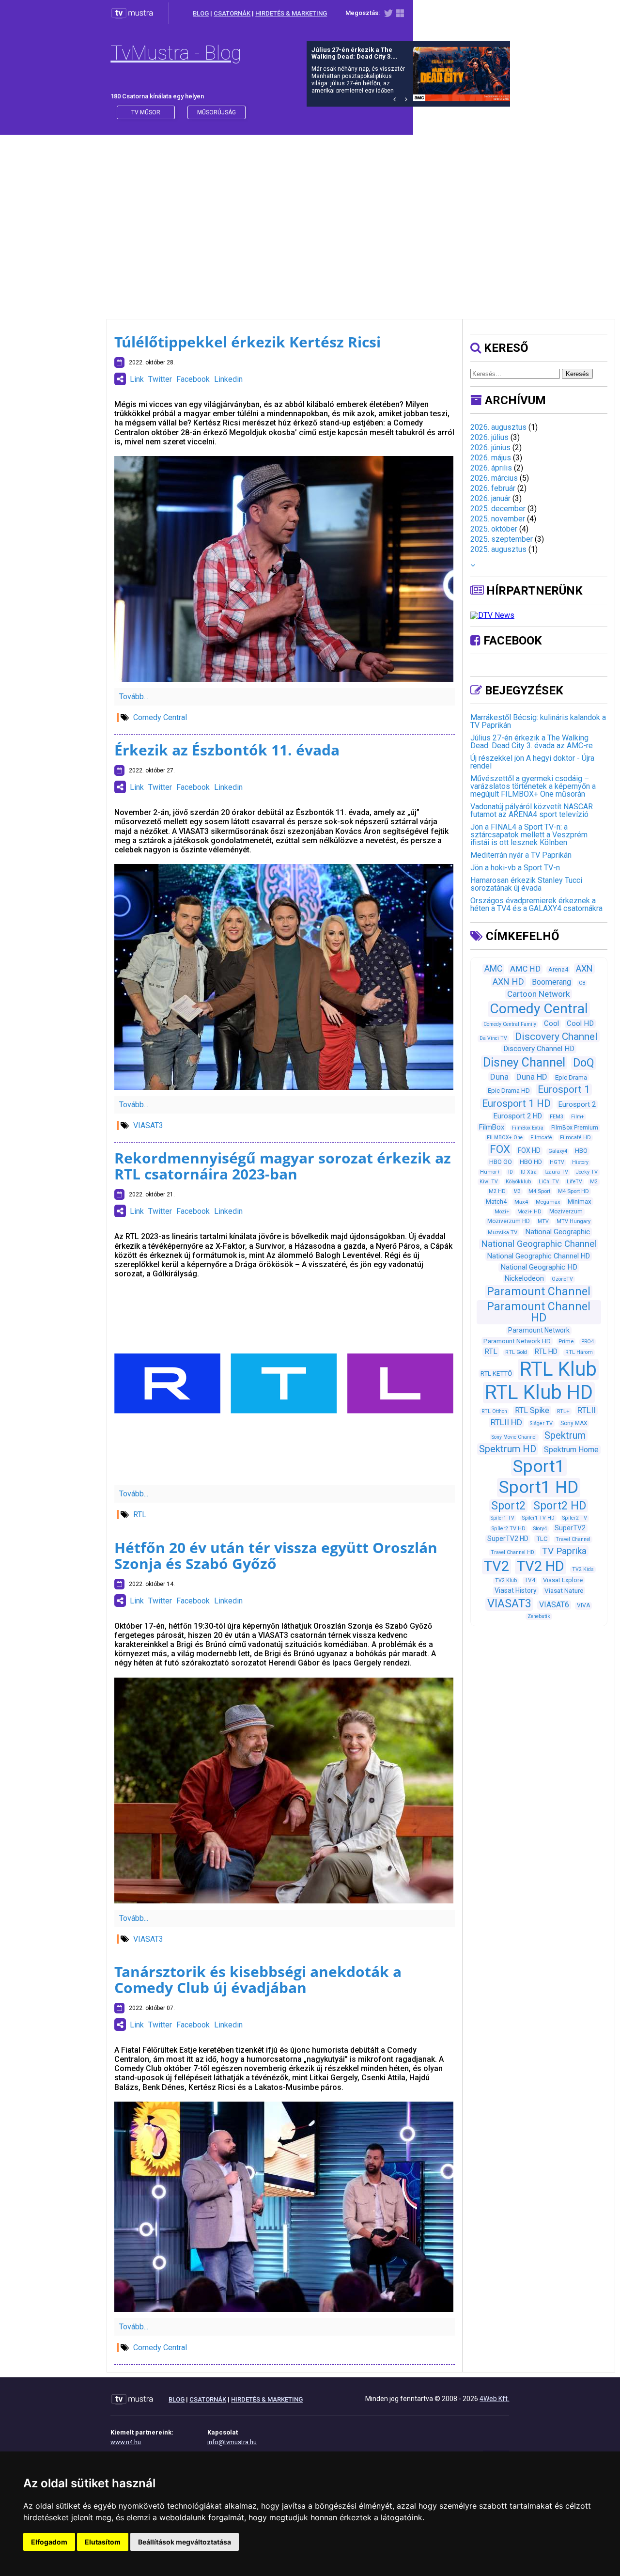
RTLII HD (506, 1422)
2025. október (494, 529)
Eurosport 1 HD (516, 1103)
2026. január (490, 498)
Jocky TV (587, 1172)
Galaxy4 (558, 1151)
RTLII (587, 1410)
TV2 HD (541, 1566)
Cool (551, 1023)
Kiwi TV (489, 1182)
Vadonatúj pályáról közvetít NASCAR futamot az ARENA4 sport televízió (532, 810)
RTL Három (579, 1352)
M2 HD (497, 1191)
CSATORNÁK (232, 13)
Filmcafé (541, 1138)
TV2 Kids (583, 1569)
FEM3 (557, 1117)
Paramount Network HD (517, 1341)
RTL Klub (558, 1369)
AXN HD (508, 982)
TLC (542, 1539)
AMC (493, 969)
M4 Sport (539, 1191)
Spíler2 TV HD (509, 1529)
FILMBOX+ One (505, 1138)
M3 (517, 1191)
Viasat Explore (563, 1580)
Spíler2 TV (575, 1518)
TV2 (496, 1566)
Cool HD (580, 1023)
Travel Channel (573, 1539)
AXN (584, 968)
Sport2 (508, 1506)
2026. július (489, 437)
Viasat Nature (564, 1591)
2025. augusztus (498, 549)
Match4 (496, 1202)
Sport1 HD (539, 1487)
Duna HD (532, 1077)
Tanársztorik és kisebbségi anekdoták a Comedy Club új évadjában (258, 1979)
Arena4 (558, 969)
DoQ (584, 1063)
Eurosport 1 (564, 1089)
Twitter (160, 379)
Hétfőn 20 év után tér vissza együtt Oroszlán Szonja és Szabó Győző (276, 1555)
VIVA (583, 1605)
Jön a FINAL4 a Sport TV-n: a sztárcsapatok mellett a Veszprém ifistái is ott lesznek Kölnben (529, 835)
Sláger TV (541, 1423)
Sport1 (539, 1466)
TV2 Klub (506, 1580)
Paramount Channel (539, 1292)
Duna (499, 1077)
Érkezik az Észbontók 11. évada (227, 750)
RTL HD (546, 1351)
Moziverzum (566, 1211)
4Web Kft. (494, 2399)
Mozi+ (502, 1212)
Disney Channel (524, 1062)
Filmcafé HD (575, 1138)
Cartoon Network (539, 994)
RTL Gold (516, 1352)
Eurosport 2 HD (518, 1116)
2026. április (491, 468)
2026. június (490, 448)
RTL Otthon (494, 1411)
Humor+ (490, 1172)
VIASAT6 (554, 1605)
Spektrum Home (571, 1450)
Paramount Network (539, 1330)
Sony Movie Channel (514, 1437)
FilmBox (492, 1127)
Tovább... (134, 697)
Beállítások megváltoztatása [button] (185, 2542)
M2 (594, 1182)
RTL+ (563, 1411)
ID (511, 1172)
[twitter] (388, 15)
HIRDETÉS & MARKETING (291, 13)
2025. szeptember (502, 539)
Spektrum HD (508, 1449)
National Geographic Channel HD (539, 1256)
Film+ (578, 1117)
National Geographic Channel (539, 1244)
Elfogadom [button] (49, 2542)
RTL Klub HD (539, 1392)
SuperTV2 (570, 1528)
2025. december (498, 509)
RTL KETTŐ (496, 1374)
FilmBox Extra (528, 1128)
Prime (566, 1341)
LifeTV (574, 1182)
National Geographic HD (539, 1267)
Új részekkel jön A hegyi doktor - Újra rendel (532, 762)
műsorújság (217, 112)
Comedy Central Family (510, 1024)
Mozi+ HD (529, 1212)
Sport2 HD (560, 1506)
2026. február (493, 488)
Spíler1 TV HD (538, 1518)
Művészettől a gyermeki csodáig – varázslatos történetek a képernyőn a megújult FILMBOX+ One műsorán (533, 786)
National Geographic (558, 1232)
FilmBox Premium (575, 1128)
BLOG (201, 13)
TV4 (530, 1580)
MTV (543, 1221)
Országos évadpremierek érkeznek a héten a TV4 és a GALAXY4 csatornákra (536, 904)
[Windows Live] (400, 15)
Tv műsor (146, 112)
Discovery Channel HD (539, 1049)
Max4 (521, 1202)
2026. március (494, 478)
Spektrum (565, 1435)
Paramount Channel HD (539, 1312)
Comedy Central (160, 717)
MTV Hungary (573, 1221)
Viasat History (516, 1590)
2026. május (491, 458)
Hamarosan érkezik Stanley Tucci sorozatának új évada (526, 884)
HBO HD (531, 1162)
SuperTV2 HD (508, 1539)
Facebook (193, 379)
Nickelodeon (524, 1278)
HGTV (557, 1162)
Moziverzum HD (509, 1221)
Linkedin (228, 379)
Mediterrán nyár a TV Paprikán (521, 855)
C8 (582, 983)
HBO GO (501, 1162)
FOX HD (529, 1150)
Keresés (577, 374)
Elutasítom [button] (103, 2542)
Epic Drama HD (509, 1091)
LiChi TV (549, 1182)
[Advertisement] (310, 217)
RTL (140, 1515)
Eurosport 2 (577, 1104)
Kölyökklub (518, 1182)
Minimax (580, 1202)
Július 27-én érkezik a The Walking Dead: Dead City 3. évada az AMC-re (532, 742)
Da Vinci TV (493, 1038)
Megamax (548, 1202)
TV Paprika (564, 1551)
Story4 (540, 1529)
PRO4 (588, 1342)
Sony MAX (574, 1423)
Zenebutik (539, 1616)
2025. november (498, 519)
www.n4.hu (126, 2442)
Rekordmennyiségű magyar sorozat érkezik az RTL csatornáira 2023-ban (283, 1166)
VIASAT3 (148, 1125)
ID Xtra (529, 1172)
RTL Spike (532, 1410)
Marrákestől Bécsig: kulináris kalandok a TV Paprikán (538, 721)
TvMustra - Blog (176, 53)
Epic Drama (571, 1077)
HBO (581, 1151)
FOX (500, 1149)
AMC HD (525, 969)
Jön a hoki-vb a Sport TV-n (515, 868)
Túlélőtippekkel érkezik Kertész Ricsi (248, 342)
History (580, 1162)
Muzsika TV (503, 1232)
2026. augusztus (498, 427)
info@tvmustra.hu (232, 2442)
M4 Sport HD (573, 1191)
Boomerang (551, 982)
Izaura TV (556, 1172)
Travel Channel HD (512, 1552)
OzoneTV (562, 1279)
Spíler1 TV (503, 1518)
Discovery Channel (556, 1036)
